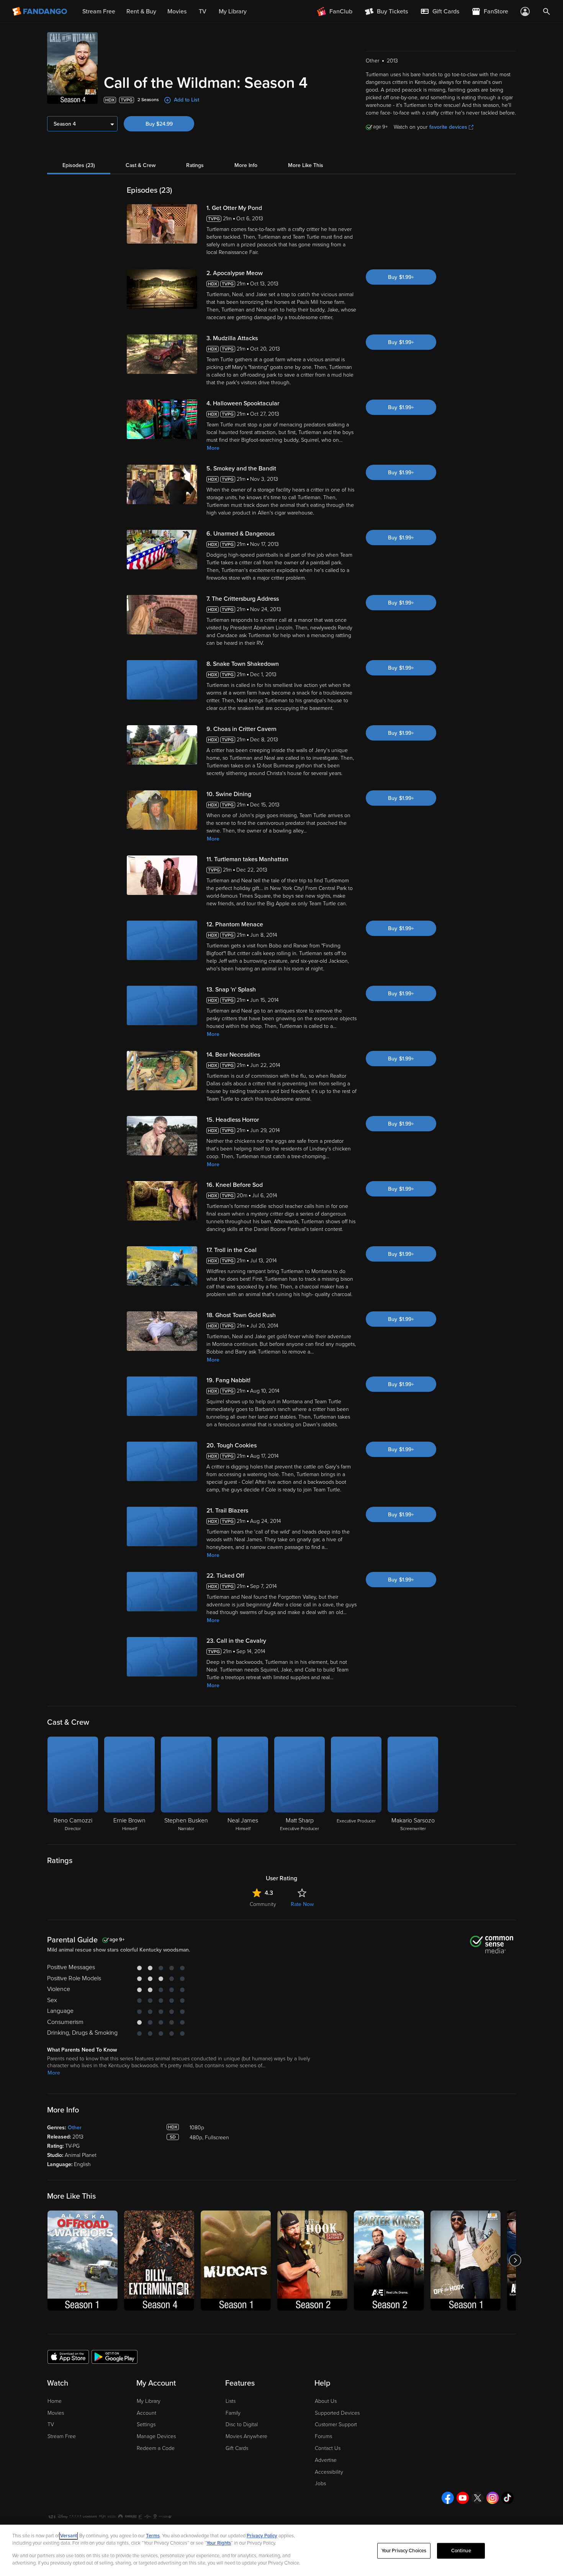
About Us (326, 2401)
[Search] (547, 11)
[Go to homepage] (40, 11)
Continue (461, 2551)
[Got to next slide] (515, 2261)
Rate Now (302, 1904)
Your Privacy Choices (404, 2551)
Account (146, 2413)
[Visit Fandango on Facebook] (448, 2498)
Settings (146, 2424)
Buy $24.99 (159, 124)
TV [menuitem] (203, 11)
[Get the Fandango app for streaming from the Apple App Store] (68, 2356)
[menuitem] (440, 11)
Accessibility (329, 2472)
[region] (281, 2550)
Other (75, 2128)
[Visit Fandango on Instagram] (493, 2498)
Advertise (326, 2460)
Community (263, 1904)
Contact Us (328, 2448)
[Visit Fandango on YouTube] (463, 2498)
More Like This (306, 165)
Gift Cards (237, 2448)
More (213, 448)
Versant (69, 2536)
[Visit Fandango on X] (478, 2498)
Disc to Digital (242, 2424)
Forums (323, 2436)
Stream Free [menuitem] (99, 11)
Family (233, 2413)
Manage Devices (156, 2436)
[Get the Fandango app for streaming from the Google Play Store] (115, 2356)
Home (55, 2401)
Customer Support (336, 2424)
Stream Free (62, 2436)
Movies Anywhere (246, 2436)
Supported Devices (337, 2413)
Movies (56, 2413)
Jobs (320, 2483)
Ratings (195, 165)
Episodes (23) (79, 165)
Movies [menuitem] (177, 11)
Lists (231, 2401)
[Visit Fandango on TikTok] (507, 2498)
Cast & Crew (141, 165)
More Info (246, 165)
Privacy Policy (262, 2536)
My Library (149, 2401)
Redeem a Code (156, 2448)
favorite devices (448, 127)
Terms (153, 2536)
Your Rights (219, 2543)
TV (51, 2424)
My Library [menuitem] (233, 11)
